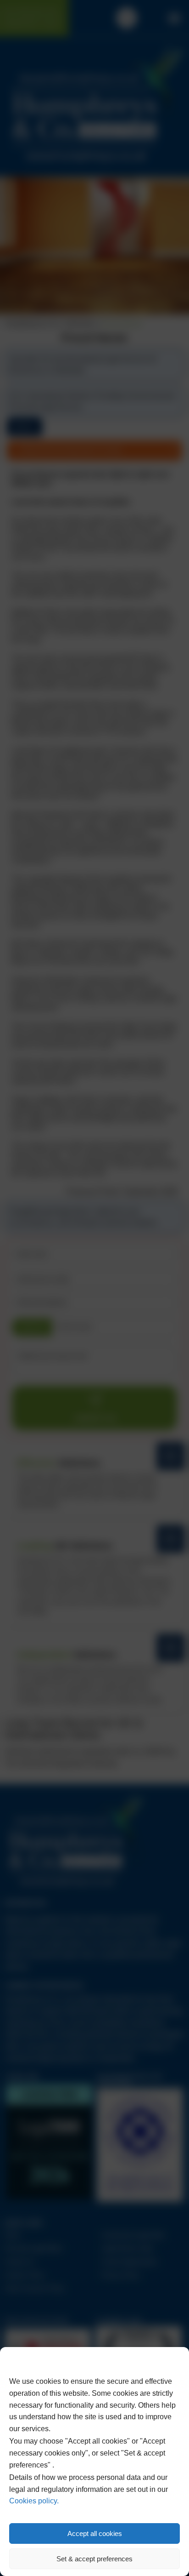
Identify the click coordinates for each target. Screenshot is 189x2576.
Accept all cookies (95, 2533)
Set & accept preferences (94, 2559)
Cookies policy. (34, 2501)
